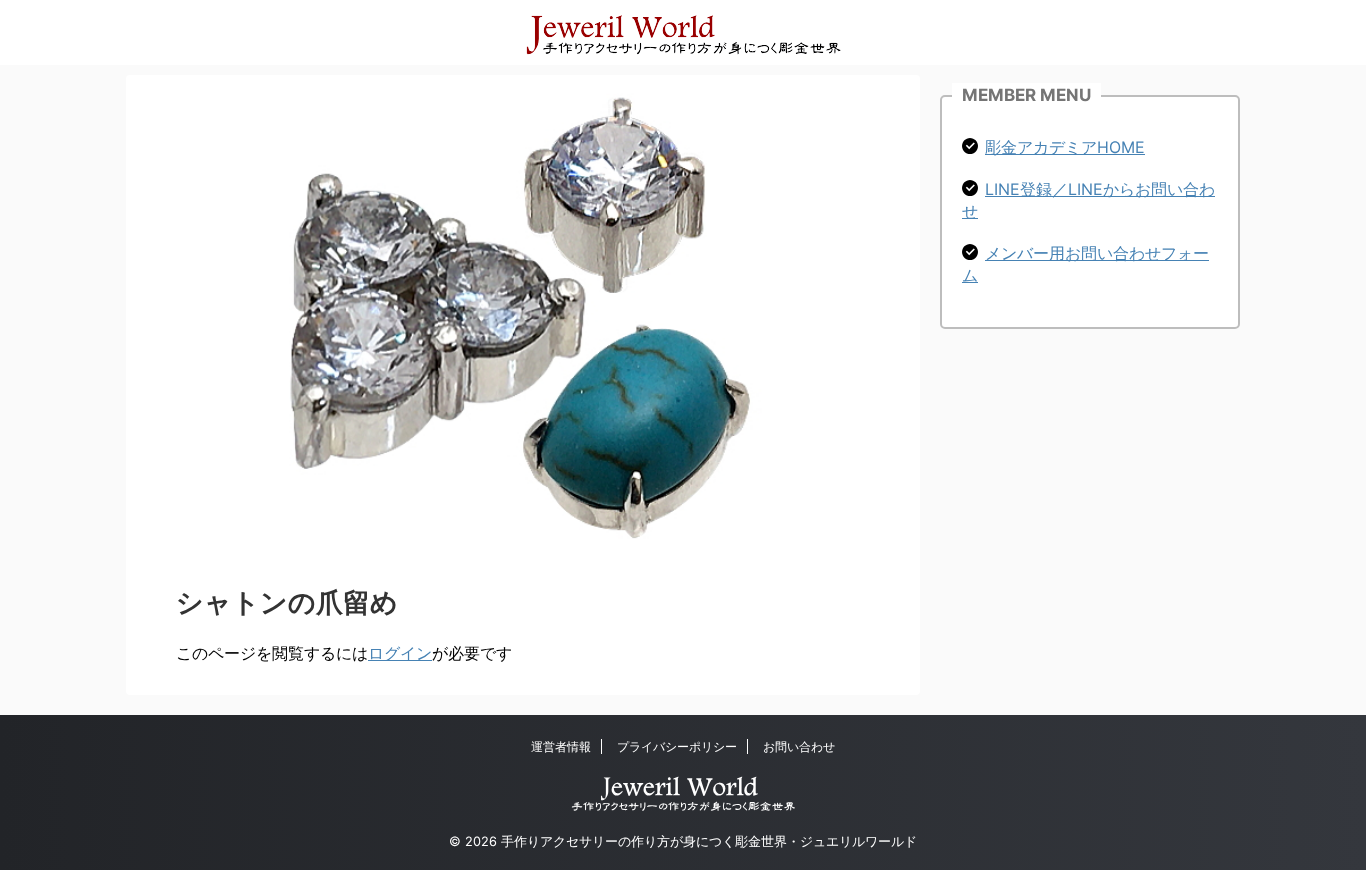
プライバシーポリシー (677, 746)
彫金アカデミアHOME (1065, 147)
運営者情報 (561, 746)
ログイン (400, 653)
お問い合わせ (799, 746)
